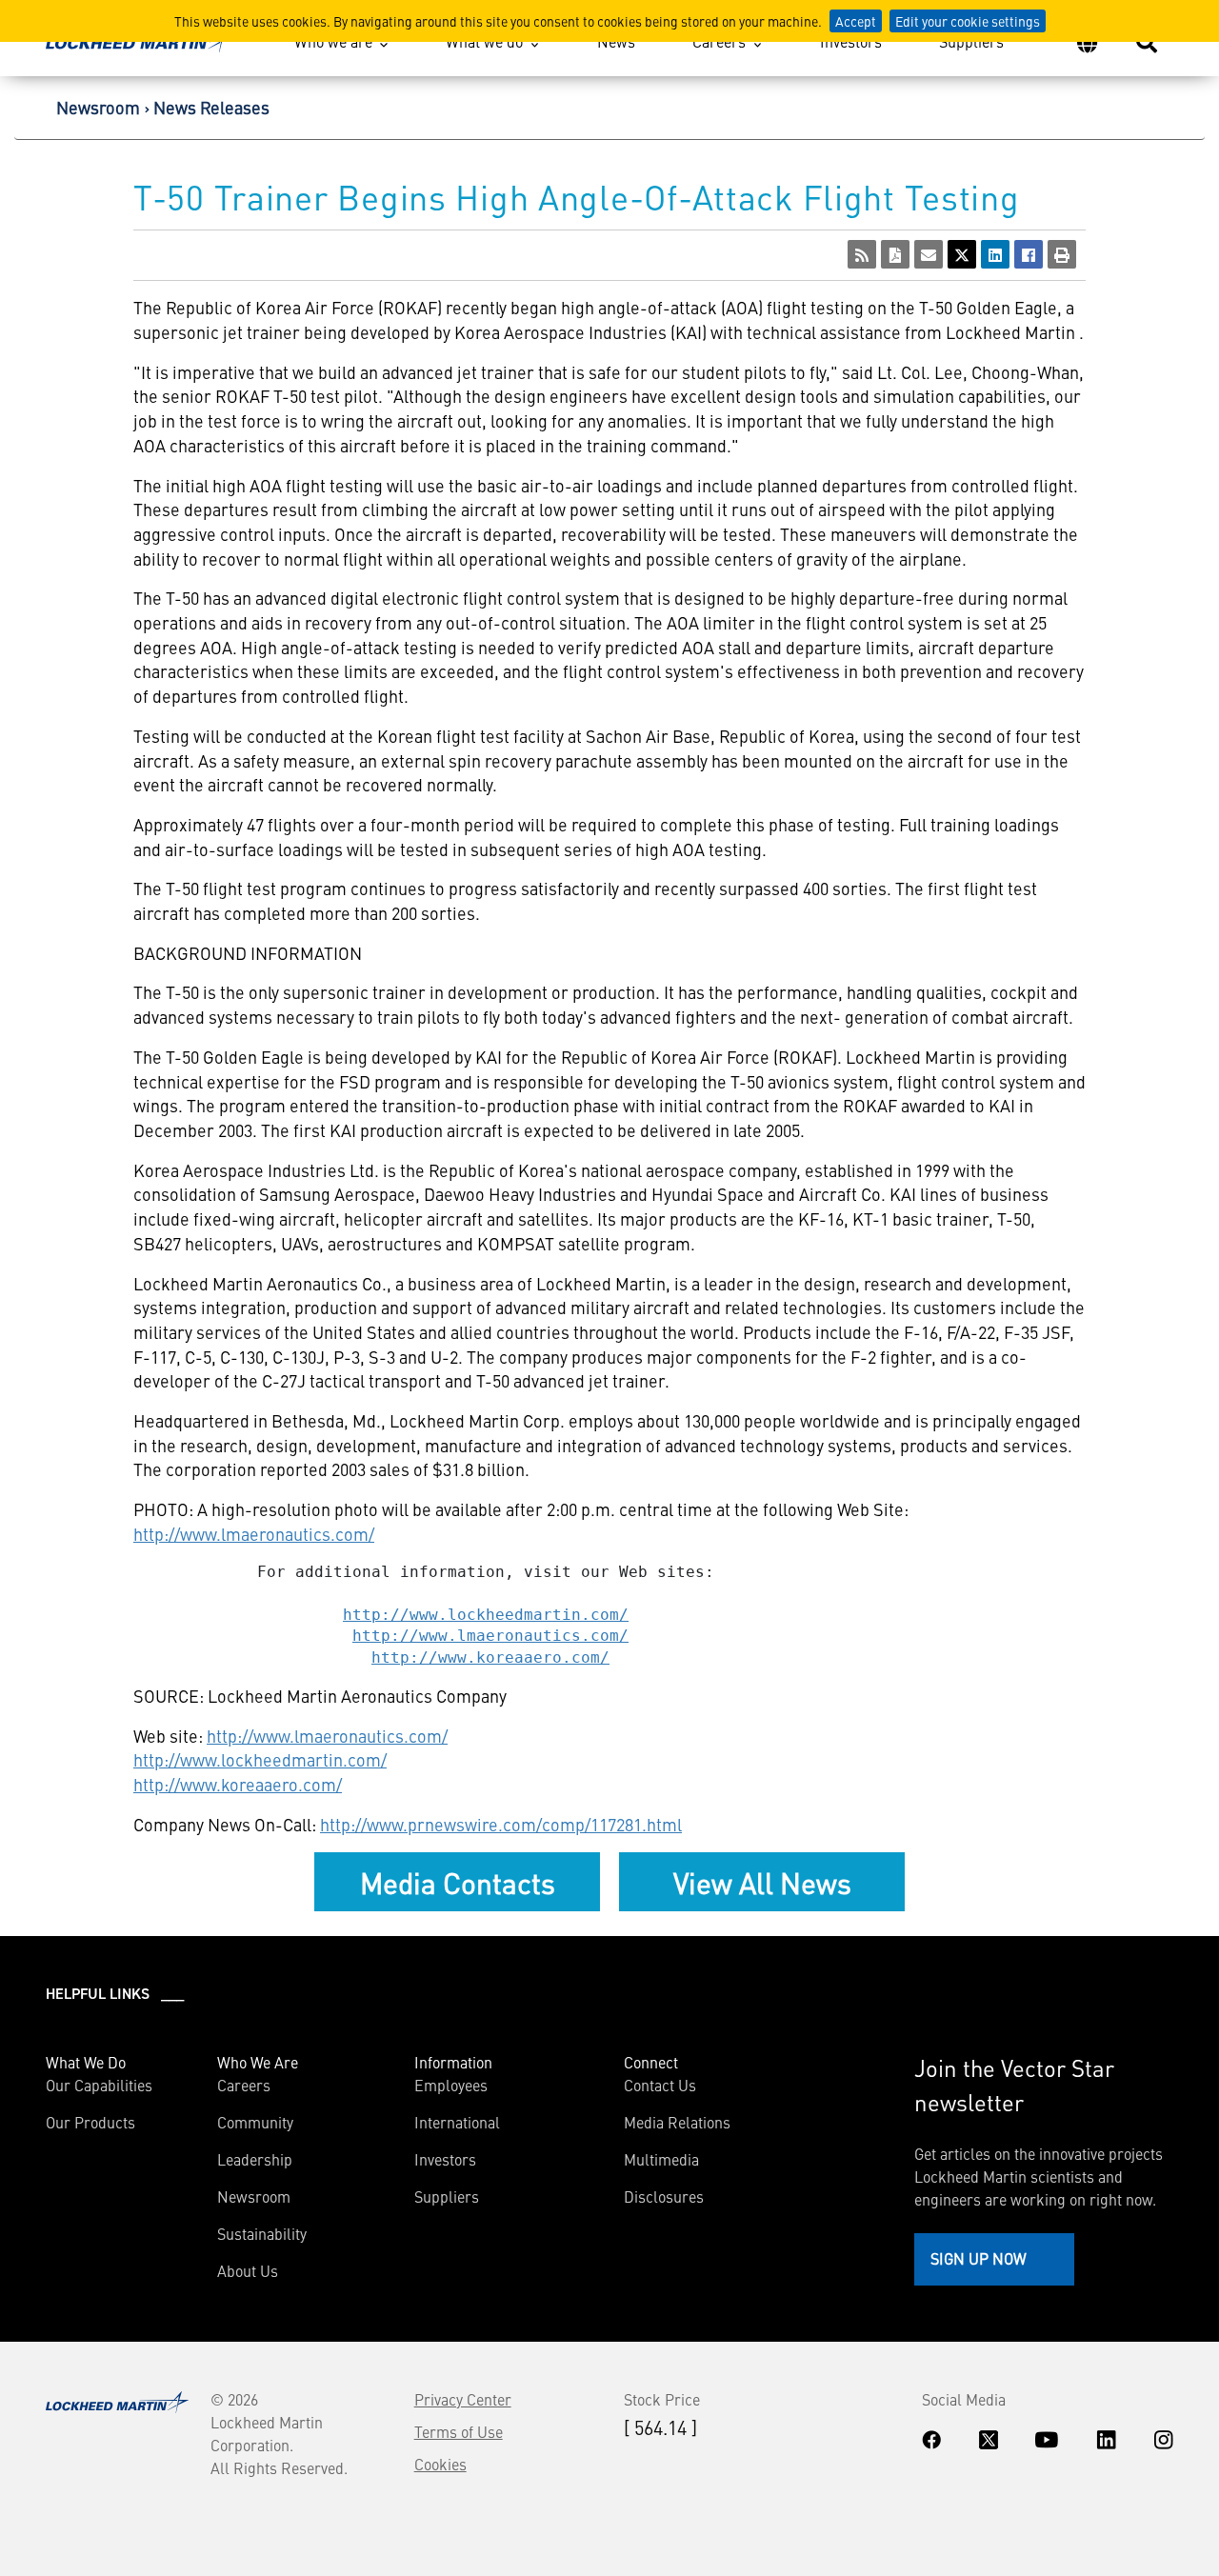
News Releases (211, 107)
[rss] (862, 254)
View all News (762, 1882)
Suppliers (971, 41)
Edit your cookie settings (968, 21)
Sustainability (262, 2233)
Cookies (440, 2464)
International (457, 2122)
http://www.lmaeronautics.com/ (254, 1534)
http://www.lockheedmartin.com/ (486, 1615)
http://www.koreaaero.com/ (490, 1657)
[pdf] (895, 254)
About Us (248, 2270)
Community (255, 2122)
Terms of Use (459, 2431)
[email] (929, 254)
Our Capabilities (99, 2085)
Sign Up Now (979, 2258)
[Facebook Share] (1029, 254)
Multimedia (661, 2159)
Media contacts (458, 1882)
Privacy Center (463, 2399)
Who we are (333, 41)
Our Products (90, 2122)
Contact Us (660, 2085)
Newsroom (98, 107)
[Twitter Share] (962, 254)
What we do (484, 41)
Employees (451, 2085)
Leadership (255, 2159)
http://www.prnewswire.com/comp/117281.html (501, 1824)
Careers (719, 41)
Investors (851, 41)
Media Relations (677, 2122)
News (616, 41)
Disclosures (664, 2196)
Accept (856, 21)
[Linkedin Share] (995, 254)
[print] (1062, 254)
